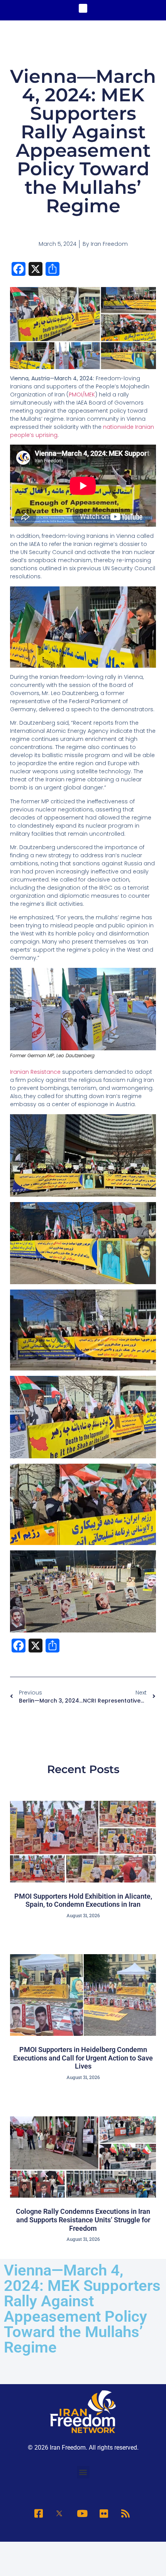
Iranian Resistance (36, 1072)
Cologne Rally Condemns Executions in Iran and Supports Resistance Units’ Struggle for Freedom (83, 2220)
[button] (83, 8)
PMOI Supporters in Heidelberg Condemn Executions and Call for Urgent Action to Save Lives (83, 2058)
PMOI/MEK (82, 395)
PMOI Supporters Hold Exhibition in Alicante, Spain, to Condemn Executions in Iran (83, 1900)
